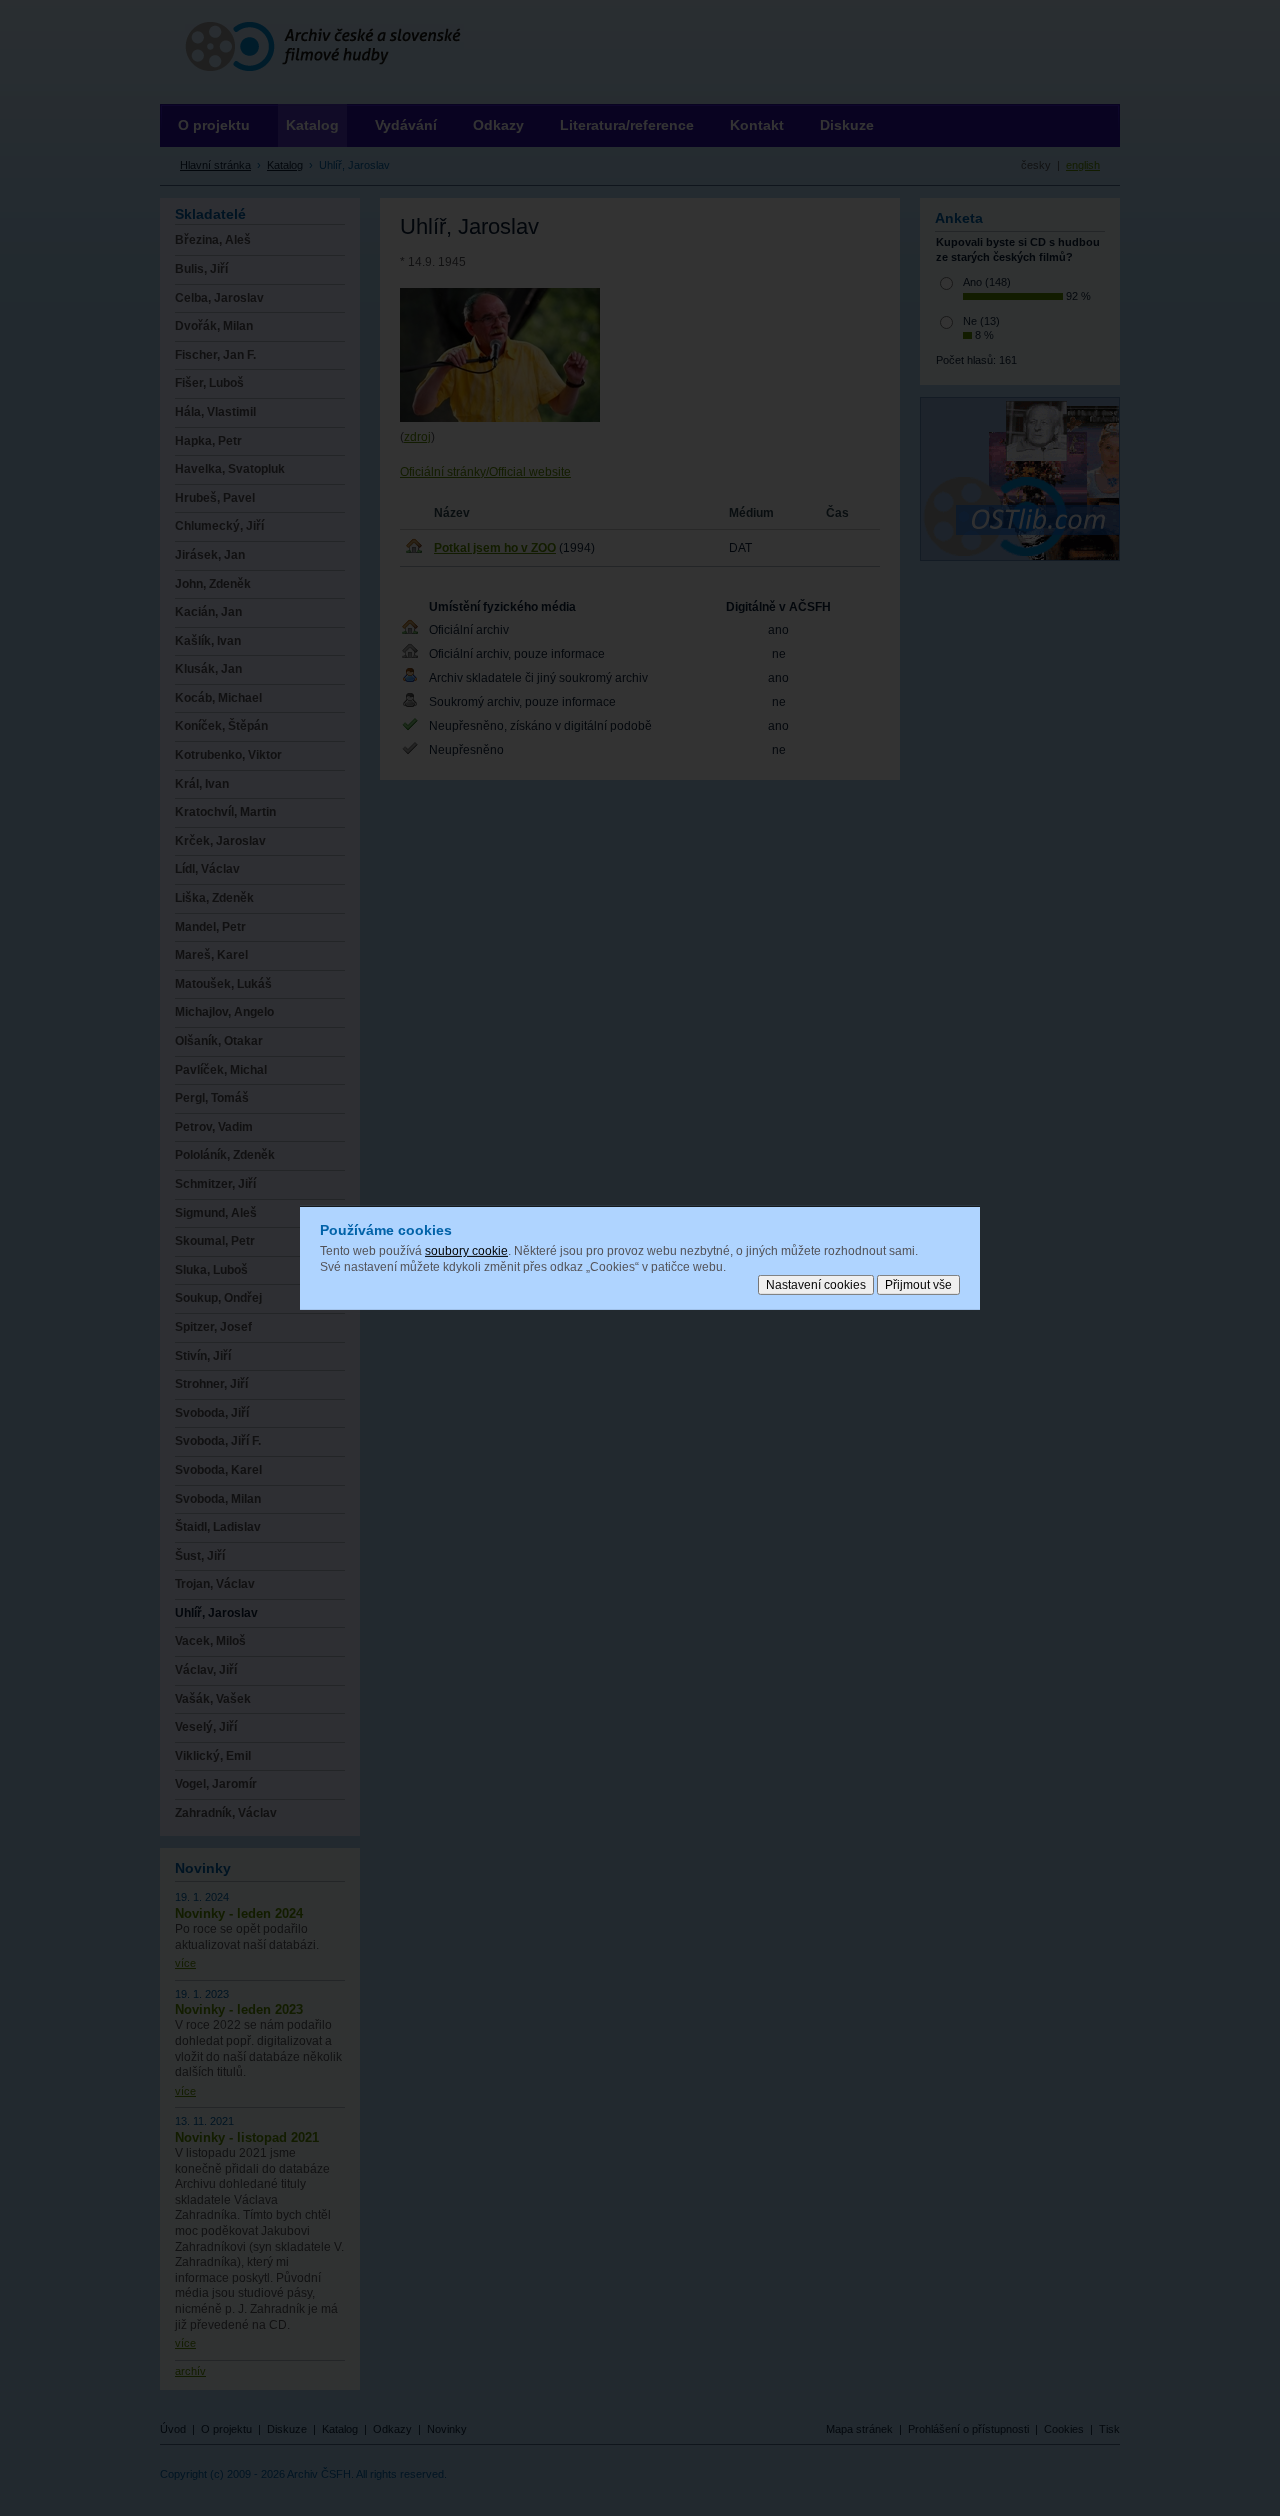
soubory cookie (466, 1251)
